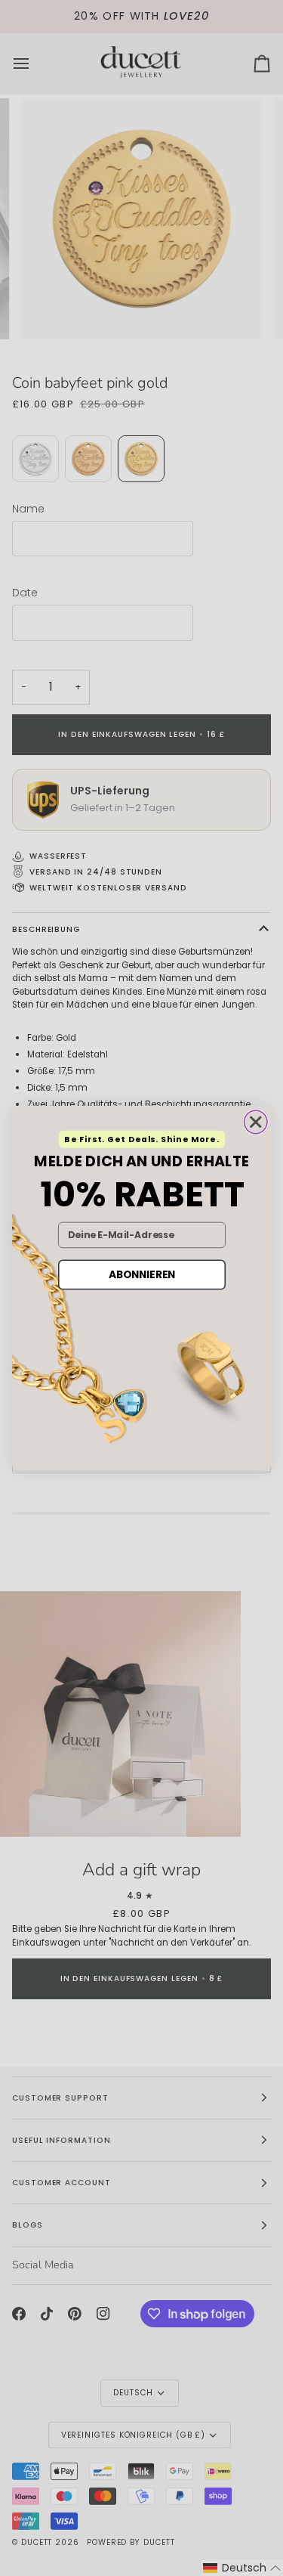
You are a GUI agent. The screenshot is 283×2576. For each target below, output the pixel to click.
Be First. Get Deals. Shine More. (141, 1139)
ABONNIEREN (141, 1274)
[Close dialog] (255, 1122)
